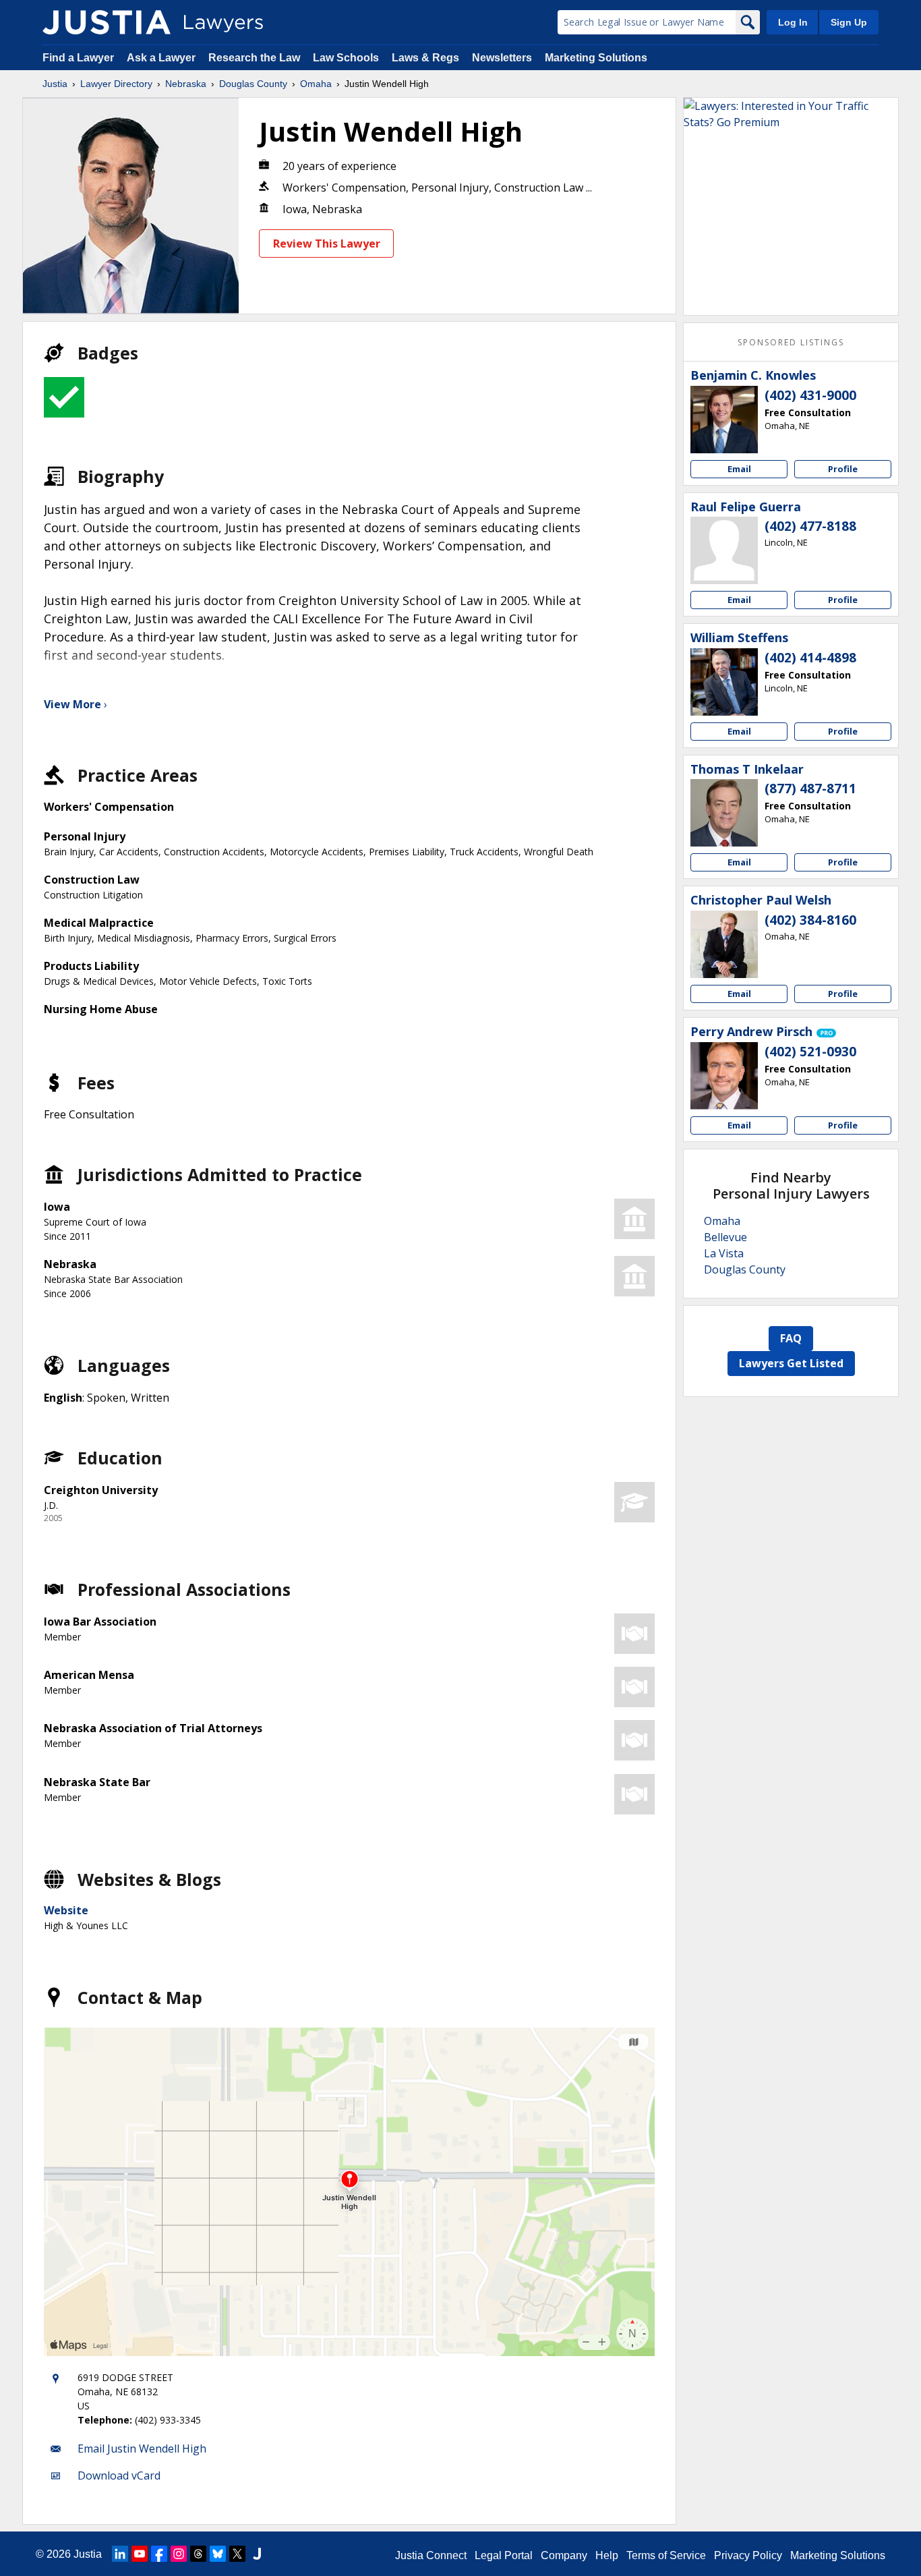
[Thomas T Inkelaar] (724, 813)
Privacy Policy (748, 2555)
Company (564, 2555)
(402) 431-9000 (810, 395)
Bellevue (725, 1237)
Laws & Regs (425, 58)
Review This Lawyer (327, 244)
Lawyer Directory (116, 84)
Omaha (316, 84)
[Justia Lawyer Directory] (107, 22)
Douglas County (253, 84)
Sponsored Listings (791, 342)
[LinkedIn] (120, 2554)
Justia (55, 84)
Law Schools (346, 58)
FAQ (791, 1338)
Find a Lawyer (78, 58)
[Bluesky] (218, 2554)
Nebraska (186, 84)
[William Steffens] (724, 682)
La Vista (724, 1253)
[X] (237, 2554)
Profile (843, 469)
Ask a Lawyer (162, 58)
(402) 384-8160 (810, 920)
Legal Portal (504, 2555)
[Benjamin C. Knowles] (724, 420)
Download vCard (119, 2475)
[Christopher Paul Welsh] (724, 944)
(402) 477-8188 (810, 526)
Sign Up (849, 22)
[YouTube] (140, 2554)
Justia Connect (431, 2555)
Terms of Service (666, 2555)
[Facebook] (159, 2554)
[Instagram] (179, 2554)
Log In (793, 22)
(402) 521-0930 (810, 1052)
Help (607, 2555)
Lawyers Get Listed (791, 1363)
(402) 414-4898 (810, 658)
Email (739, 469)
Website (66, 1910)
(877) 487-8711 (810, 789)
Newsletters (502, 58)
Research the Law (254, 58)
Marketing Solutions (596, 58)
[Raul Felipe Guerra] (724, 550)
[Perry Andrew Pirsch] (724, 1076)
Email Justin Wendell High (142, 2449)
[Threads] (198, 2554)
